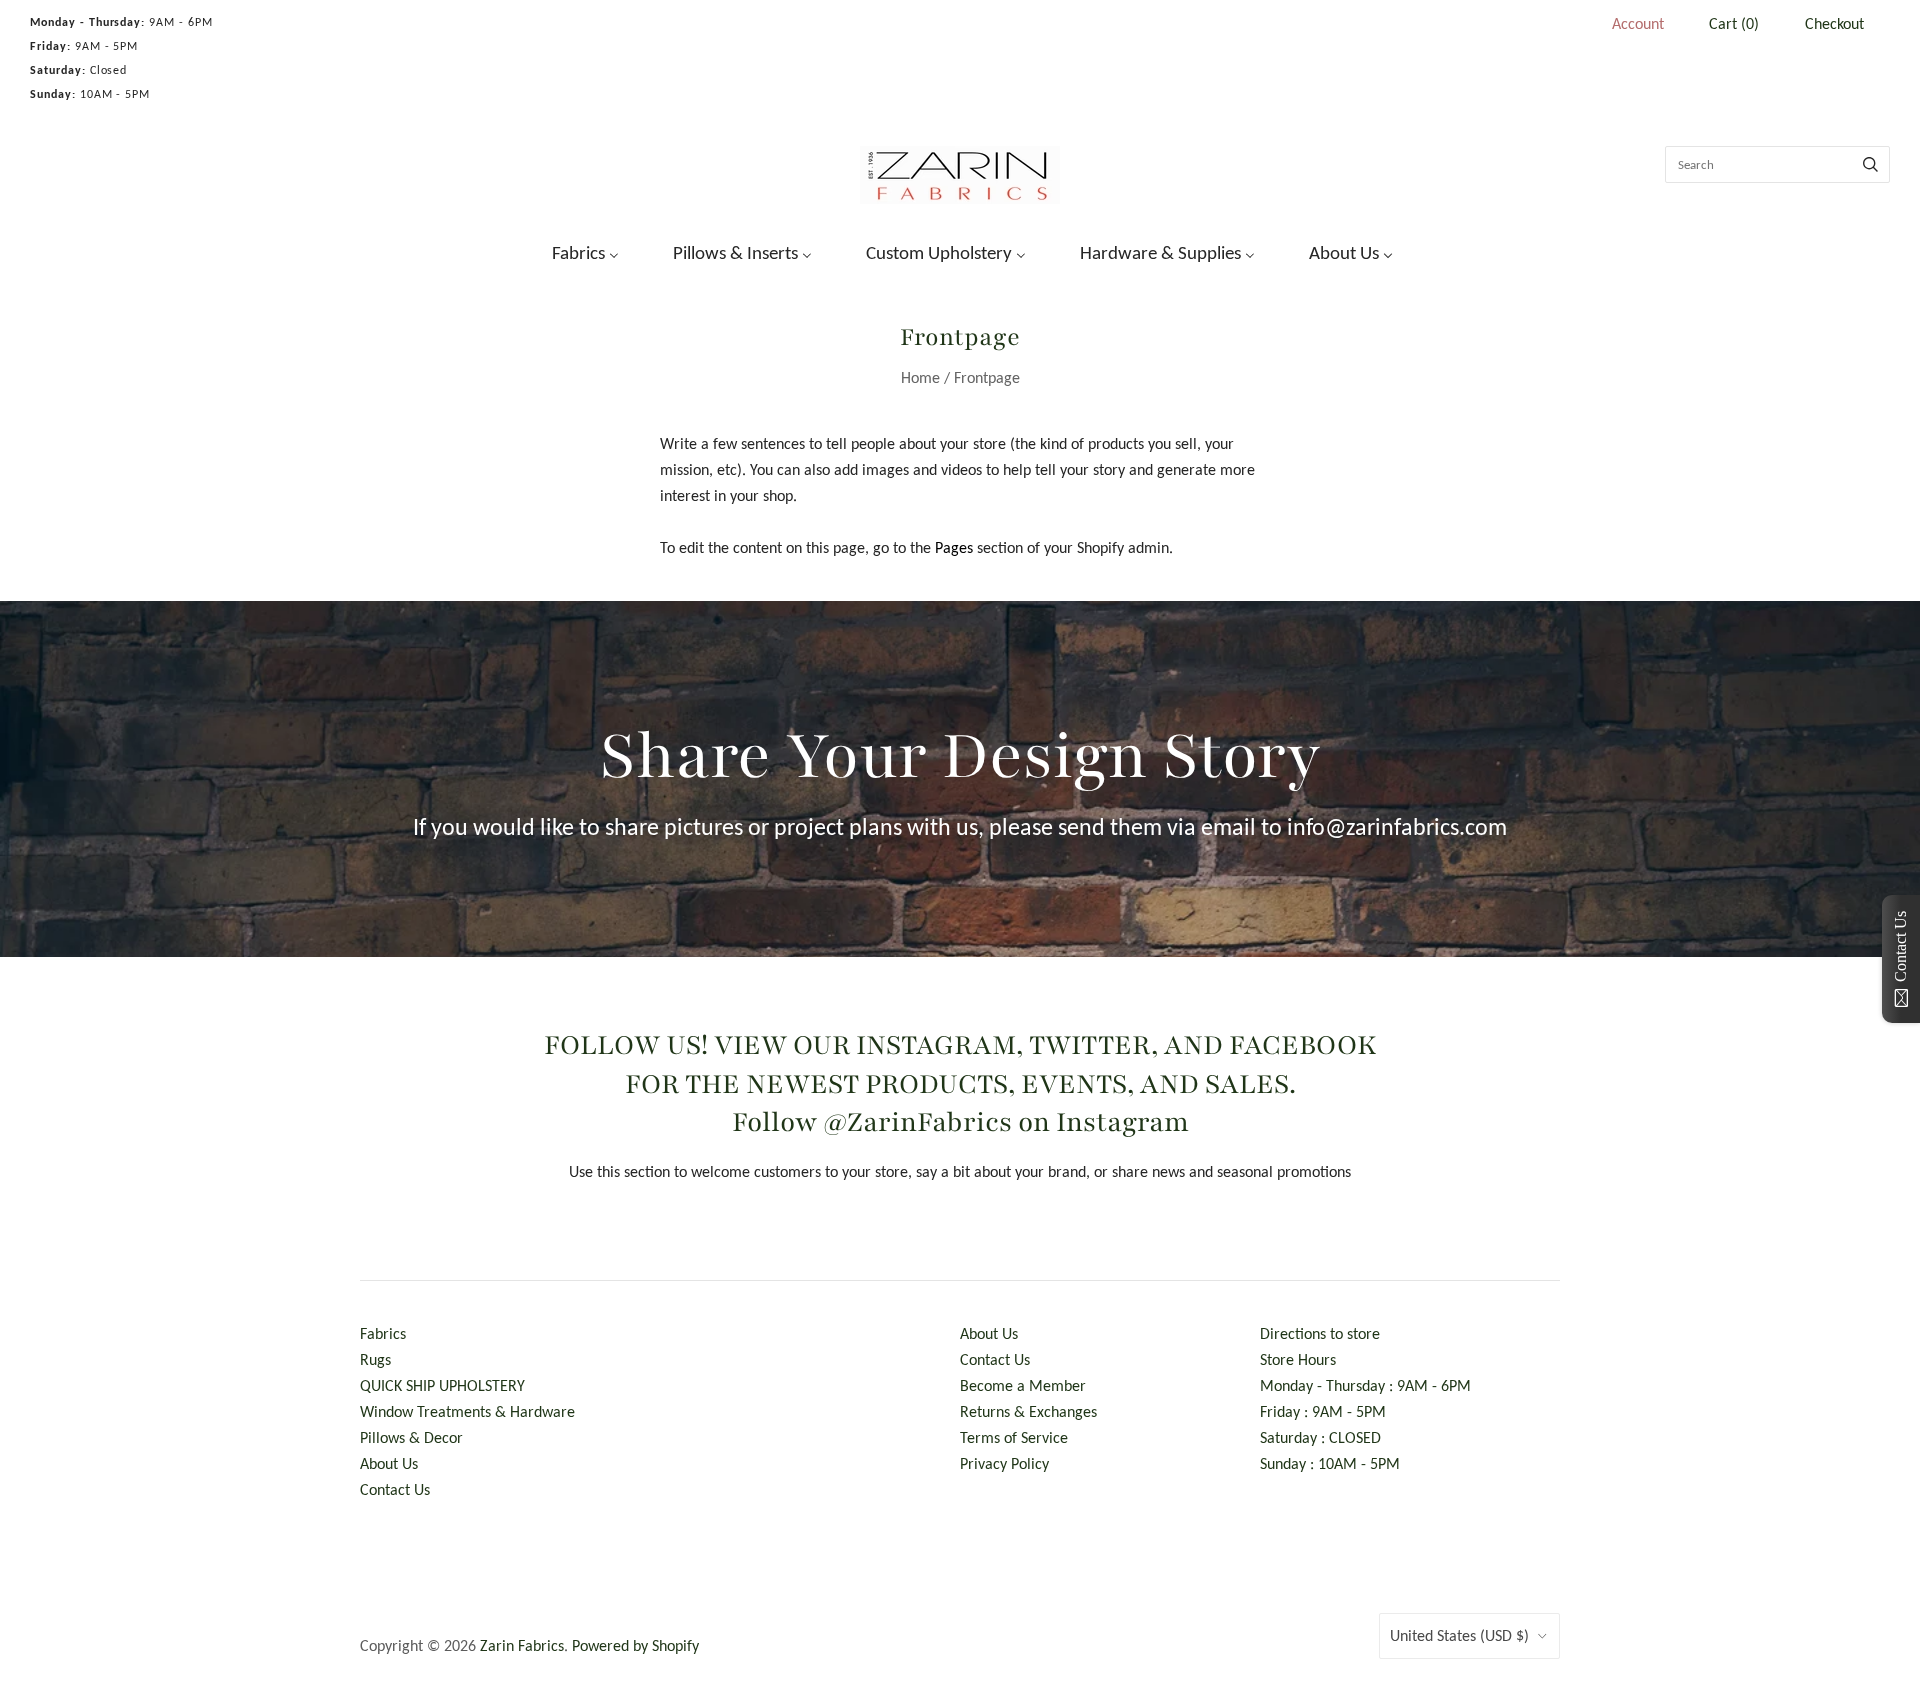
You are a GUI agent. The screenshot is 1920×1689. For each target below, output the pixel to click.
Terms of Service (1014, 1437)
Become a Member (1023, 1385)
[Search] (1870, 164)
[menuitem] (573, 251)
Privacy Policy (1004, 1463)
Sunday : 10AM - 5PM (1330, 1463)
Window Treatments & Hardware (467, 1411)
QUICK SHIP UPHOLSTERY (442, 1385)
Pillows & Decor (411, 1437)
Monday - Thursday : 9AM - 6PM (1365, 1385)
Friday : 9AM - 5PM (1323, 1411)
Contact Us (395, 1489)
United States (1459, 1635)
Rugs (375, 1359)
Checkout (1834, 23)
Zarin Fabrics (522, 1645)
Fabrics (383, 1333)
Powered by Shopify (635, 1645)
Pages (954, 547)
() (1734, 23)
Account (1638, 23)
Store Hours (1298, 1359)
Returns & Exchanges (1028, 1411)
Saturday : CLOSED (1320, 1437)
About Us (389, 1463)
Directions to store (1320, 1333)
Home (920, 377)
